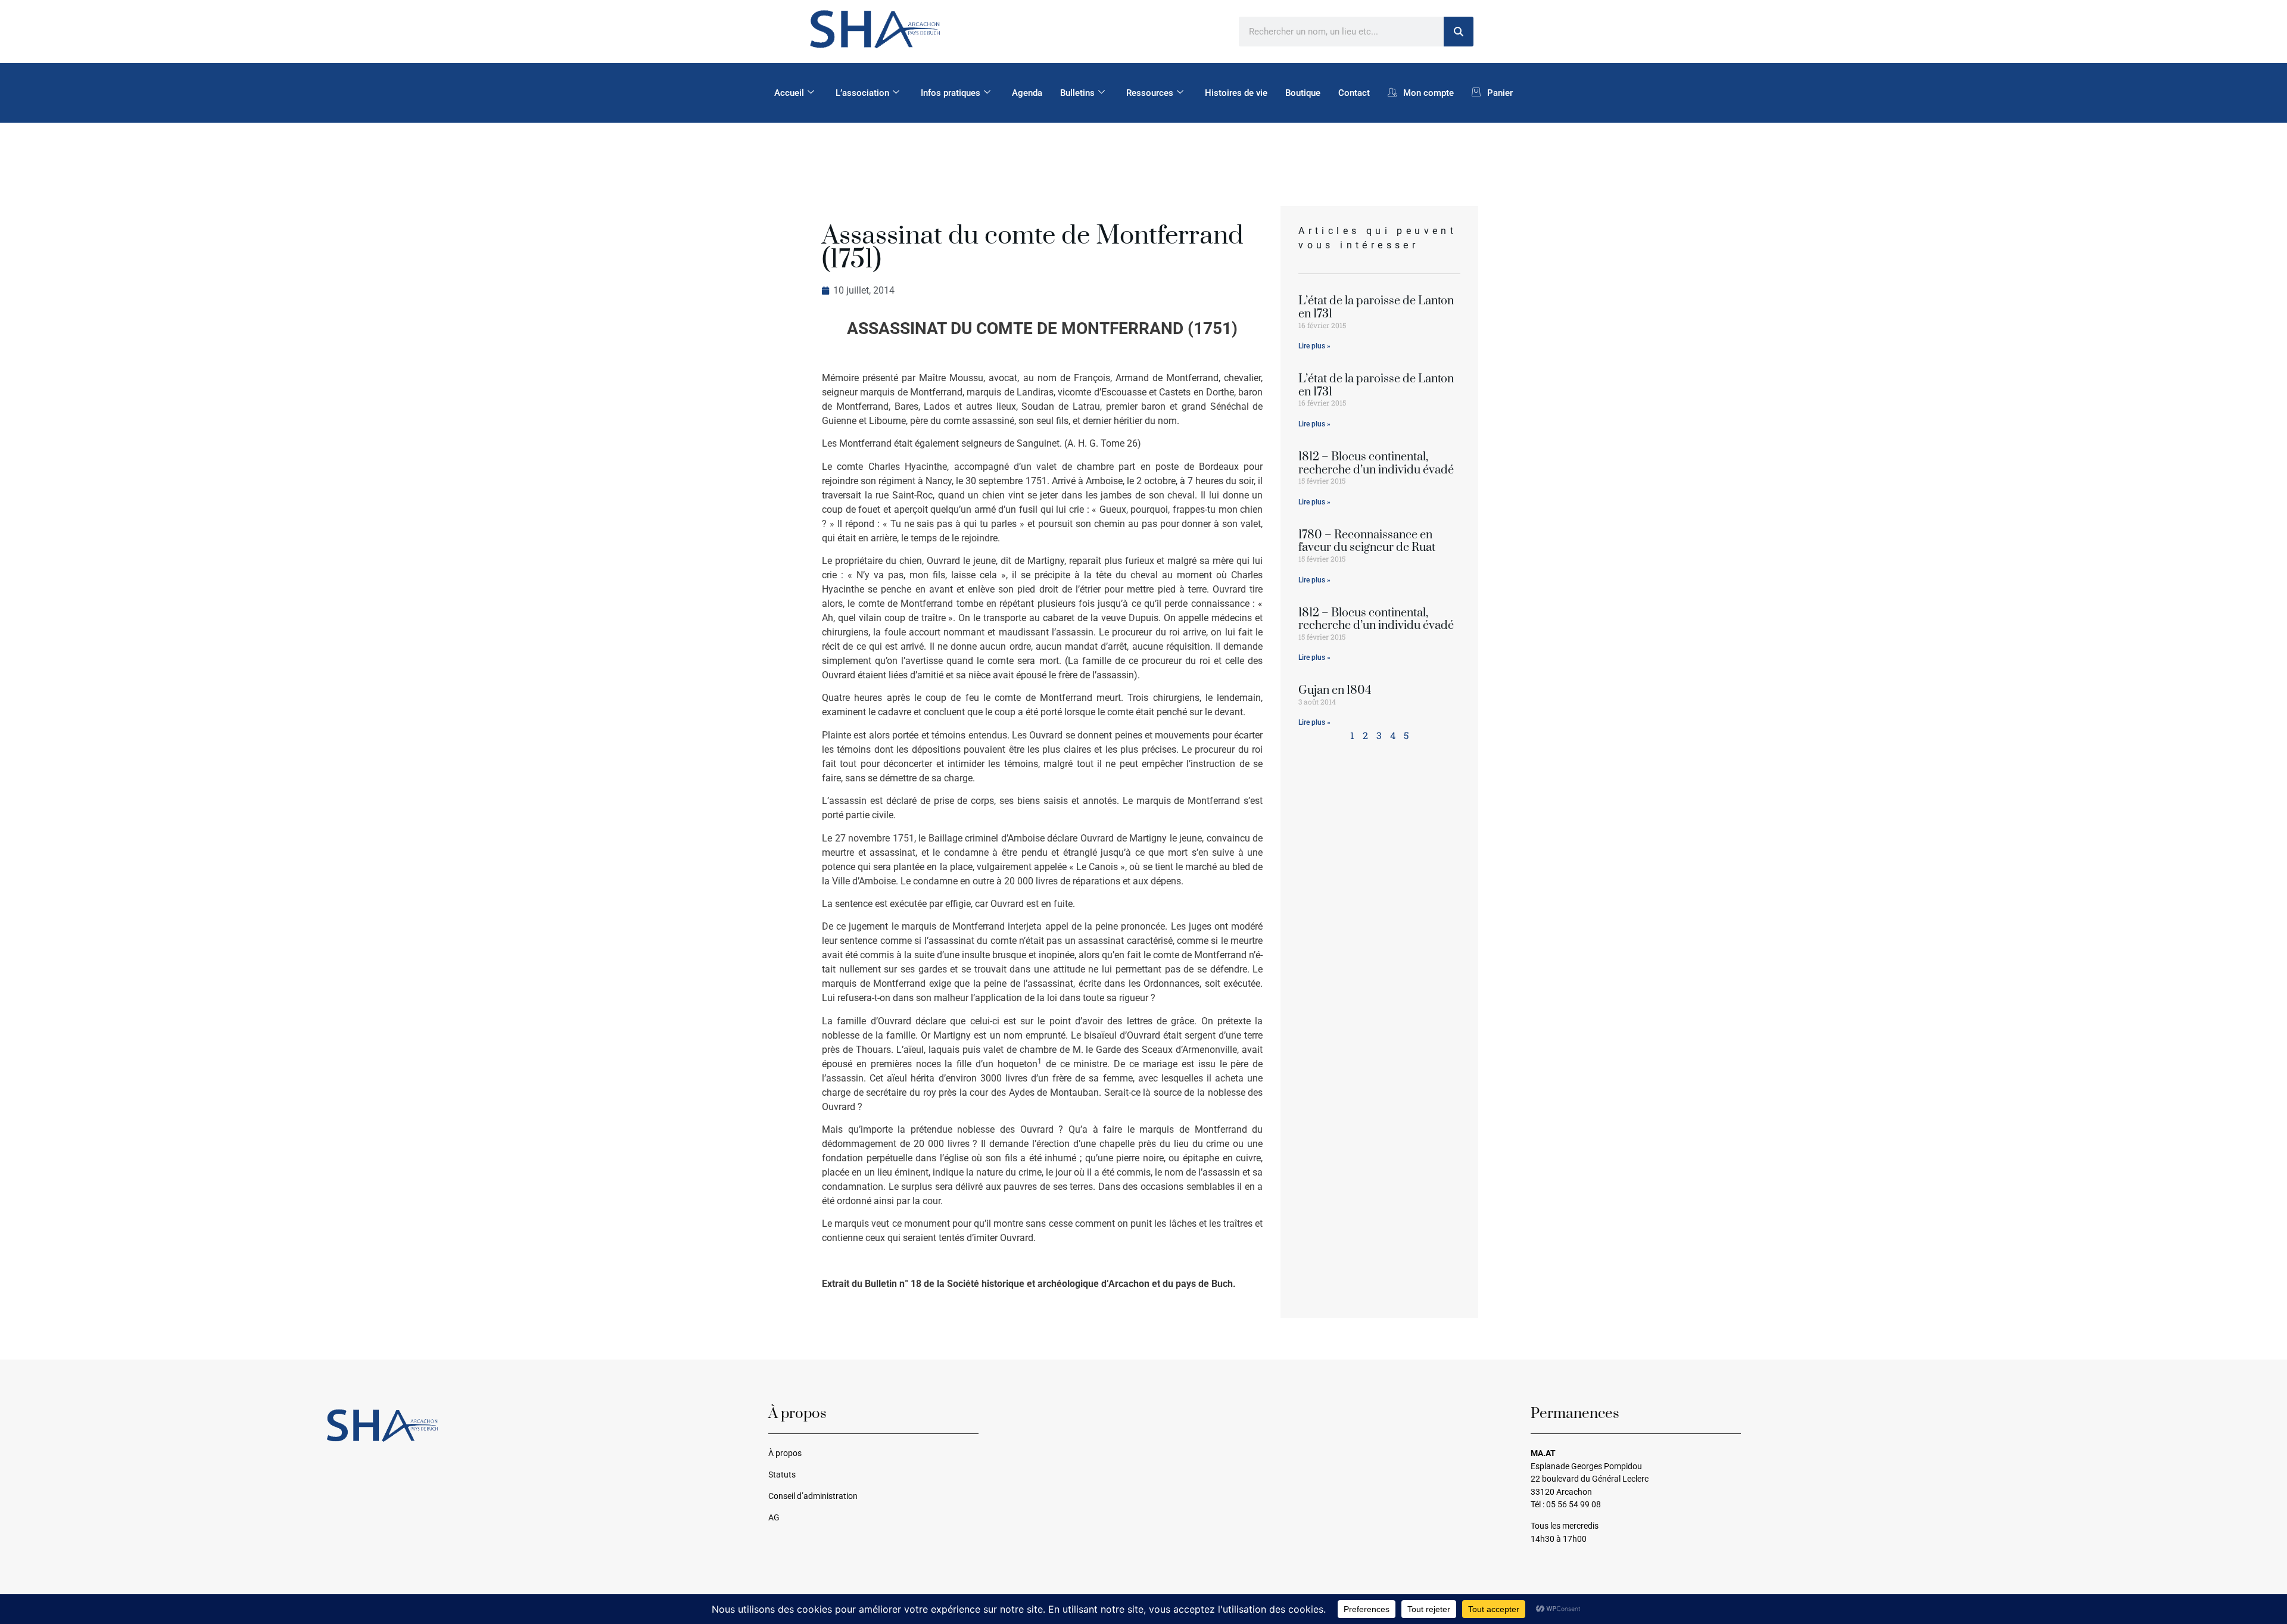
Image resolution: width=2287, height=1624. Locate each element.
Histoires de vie (1236, 93)
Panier (1500, 93)
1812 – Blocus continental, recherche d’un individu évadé (1376, 464)
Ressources (1150, 93)
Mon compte (1428, 93)
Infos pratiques (951, 93)
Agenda (1027, 93)
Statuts (782, 1475)
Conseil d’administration (813, 1496)
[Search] (1459, 32)
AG (774, 1518)
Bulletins (1077, 93)
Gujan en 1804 (1335, 691)
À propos (785, 1453)
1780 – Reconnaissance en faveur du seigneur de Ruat (1367, 542)
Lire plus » (1314, 346)
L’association (862, 93)
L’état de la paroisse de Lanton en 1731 (1376, 308)
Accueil (789, 93)
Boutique (1303, 93)
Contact (1354, 93)
